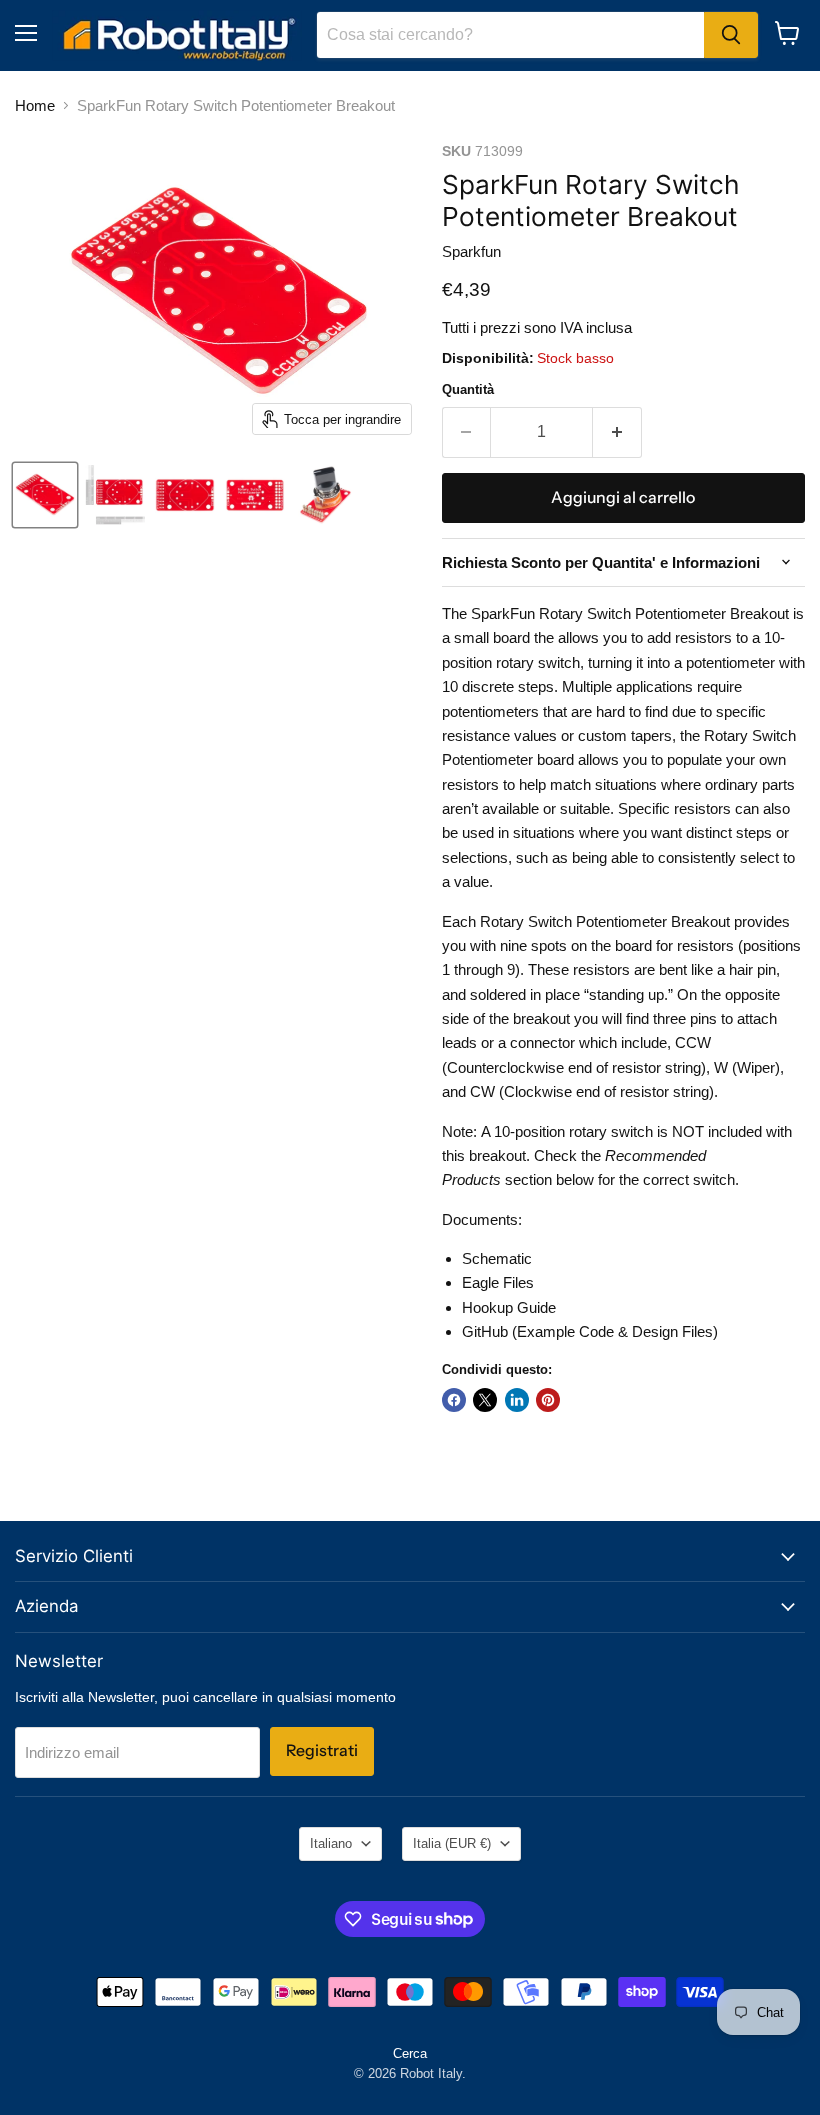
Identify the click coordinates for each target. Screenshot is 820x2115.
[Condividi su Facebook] (454, 1400)
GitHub (485, 1331)
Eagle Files (498, 1282)
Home (35, 105)
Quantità (468, 389)
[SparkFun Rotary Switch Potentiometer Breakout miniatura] (45, 495)
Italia (452, 1843)
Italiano (331, 1843)
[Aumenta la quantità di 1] (617, 432)
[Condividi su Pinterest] (548, 1400)
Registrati (322, 1750)
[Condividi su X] (485, 1400)
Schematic (497, 1258)
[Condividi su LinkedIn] (517, 1400)
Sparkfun (471, 251)
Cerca (410, 2053)
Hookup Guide (509, 1307)
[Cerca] (731, 35)
